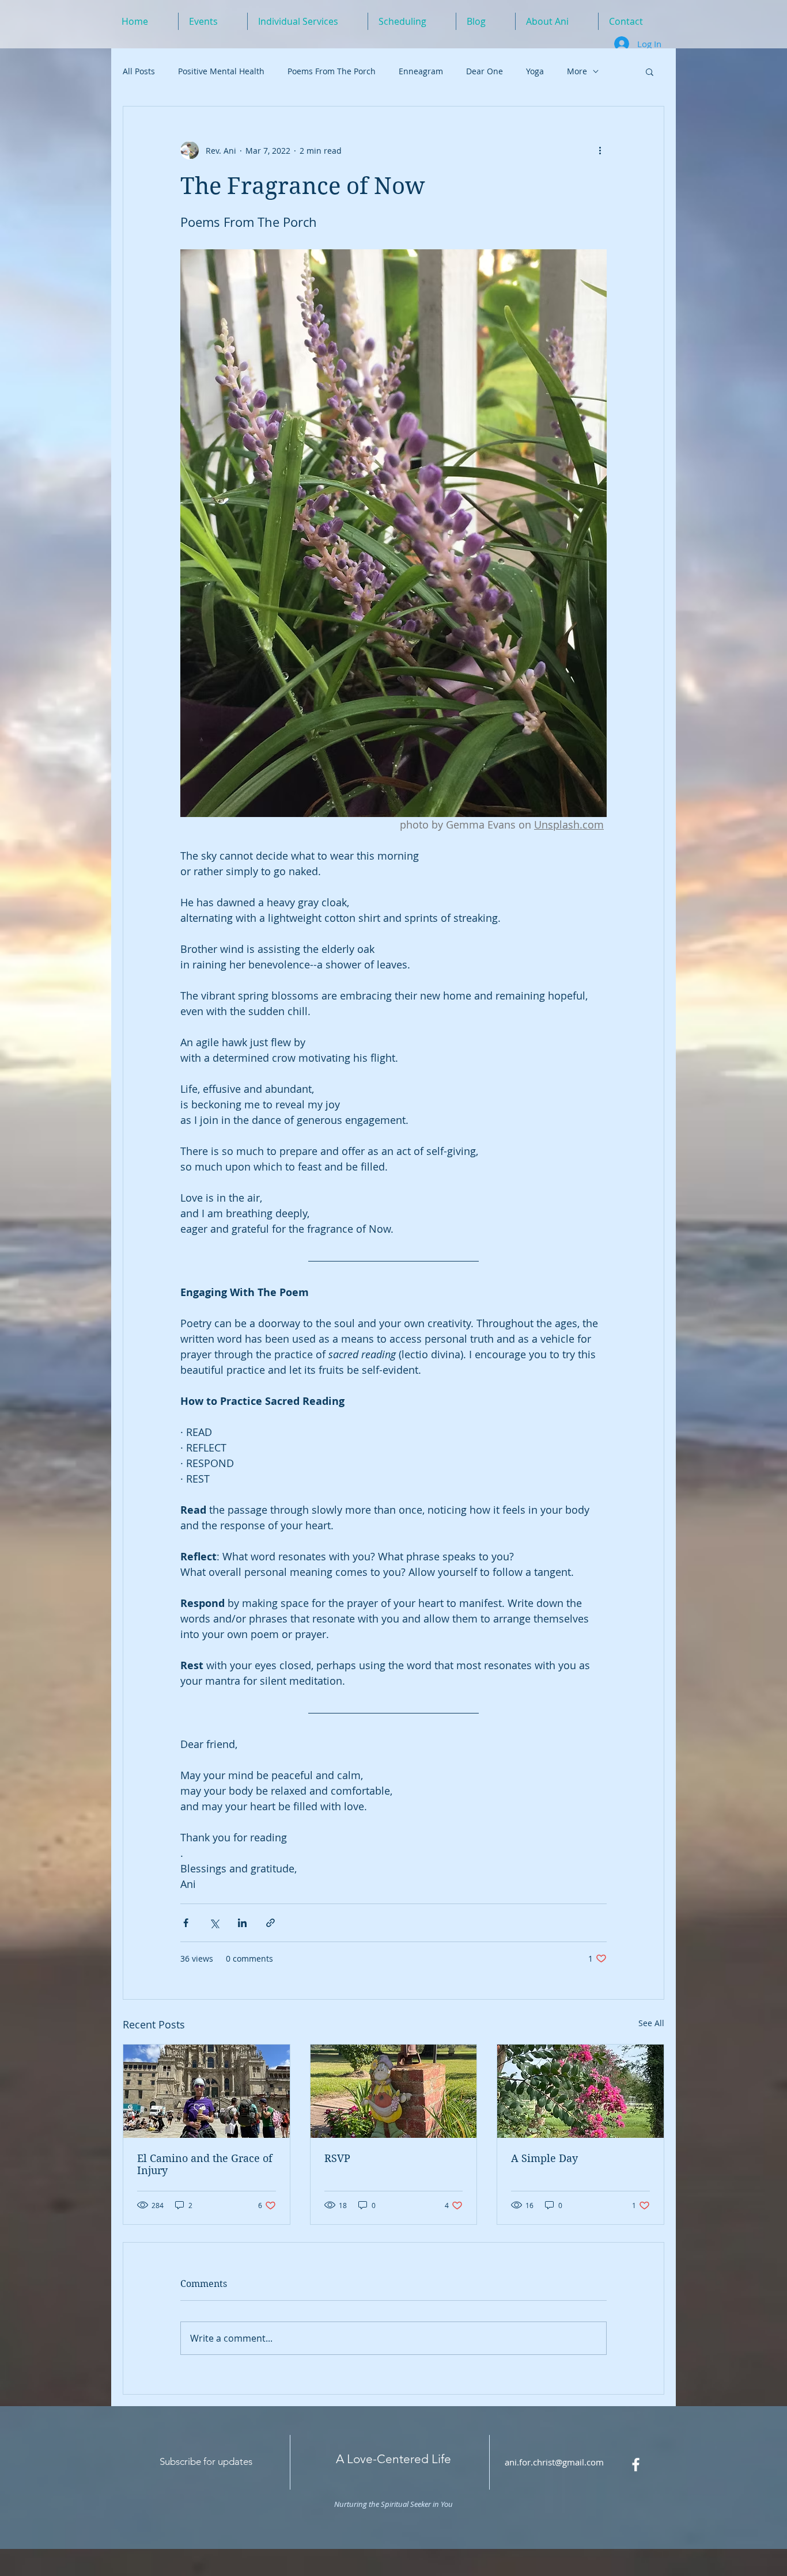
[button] (650, 71)
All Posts (139, 71)
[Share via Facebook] (186, 1923)
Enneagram (421, 71)
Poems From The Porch (332, 71)
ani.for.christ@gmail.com (554, 2462)
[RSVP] (394, 2091)
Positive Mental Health (221, 71)
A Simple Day (544, 2158)
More (577, 71)
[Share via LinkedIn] (242, 1923)
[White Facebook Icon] (636, 2465)
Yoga (535, 71)
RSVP (337, 2158)
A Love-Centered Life (393, 2459)
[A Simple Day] (580, 2091)
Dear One (485, 71)
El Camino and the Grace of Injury (205, 2164)
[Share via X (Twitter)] (214, 1923)
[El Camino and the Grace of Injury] (207, 2091)
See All (651, 2023)
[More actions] (600, 150)
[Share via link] (270, 1923)
